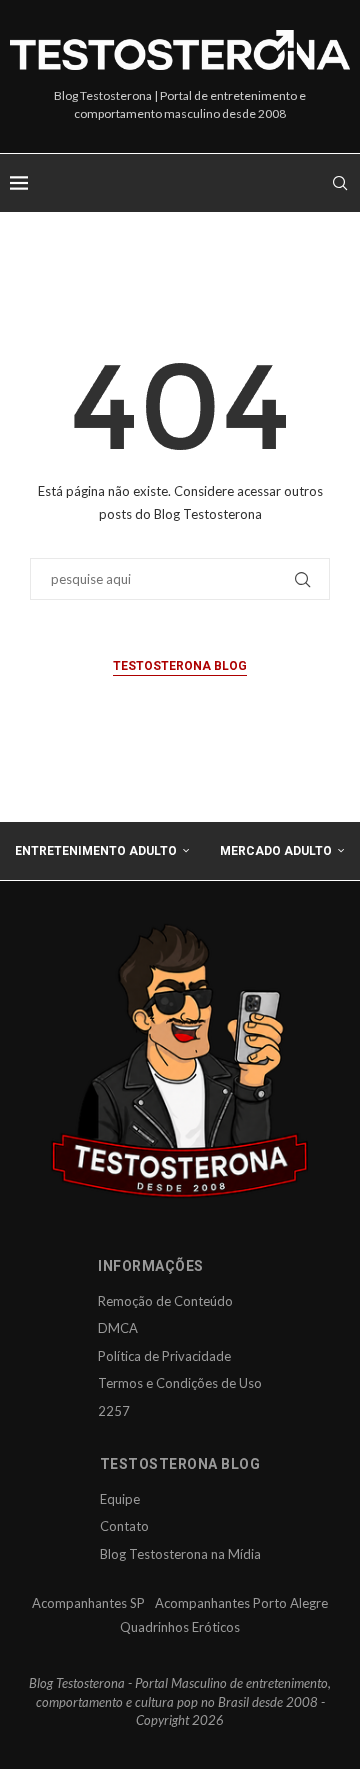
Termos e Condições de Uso (180, 1383)
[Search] (340, 183)
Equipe (120, 1499)
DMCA (118, 1328)
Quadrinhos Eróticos (180, 1627)
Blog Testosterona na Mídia (180, 1554)
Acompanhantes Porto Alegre (241, 1603)
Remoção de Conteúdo (165, 1301)
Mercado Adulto (276, 851)
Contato (124, 1526)
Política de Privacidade (164, 1356)
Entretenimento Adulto (96, 851)
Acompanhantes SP (88, 1603)
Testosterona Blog (180, 666)
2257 (114, 1411)
